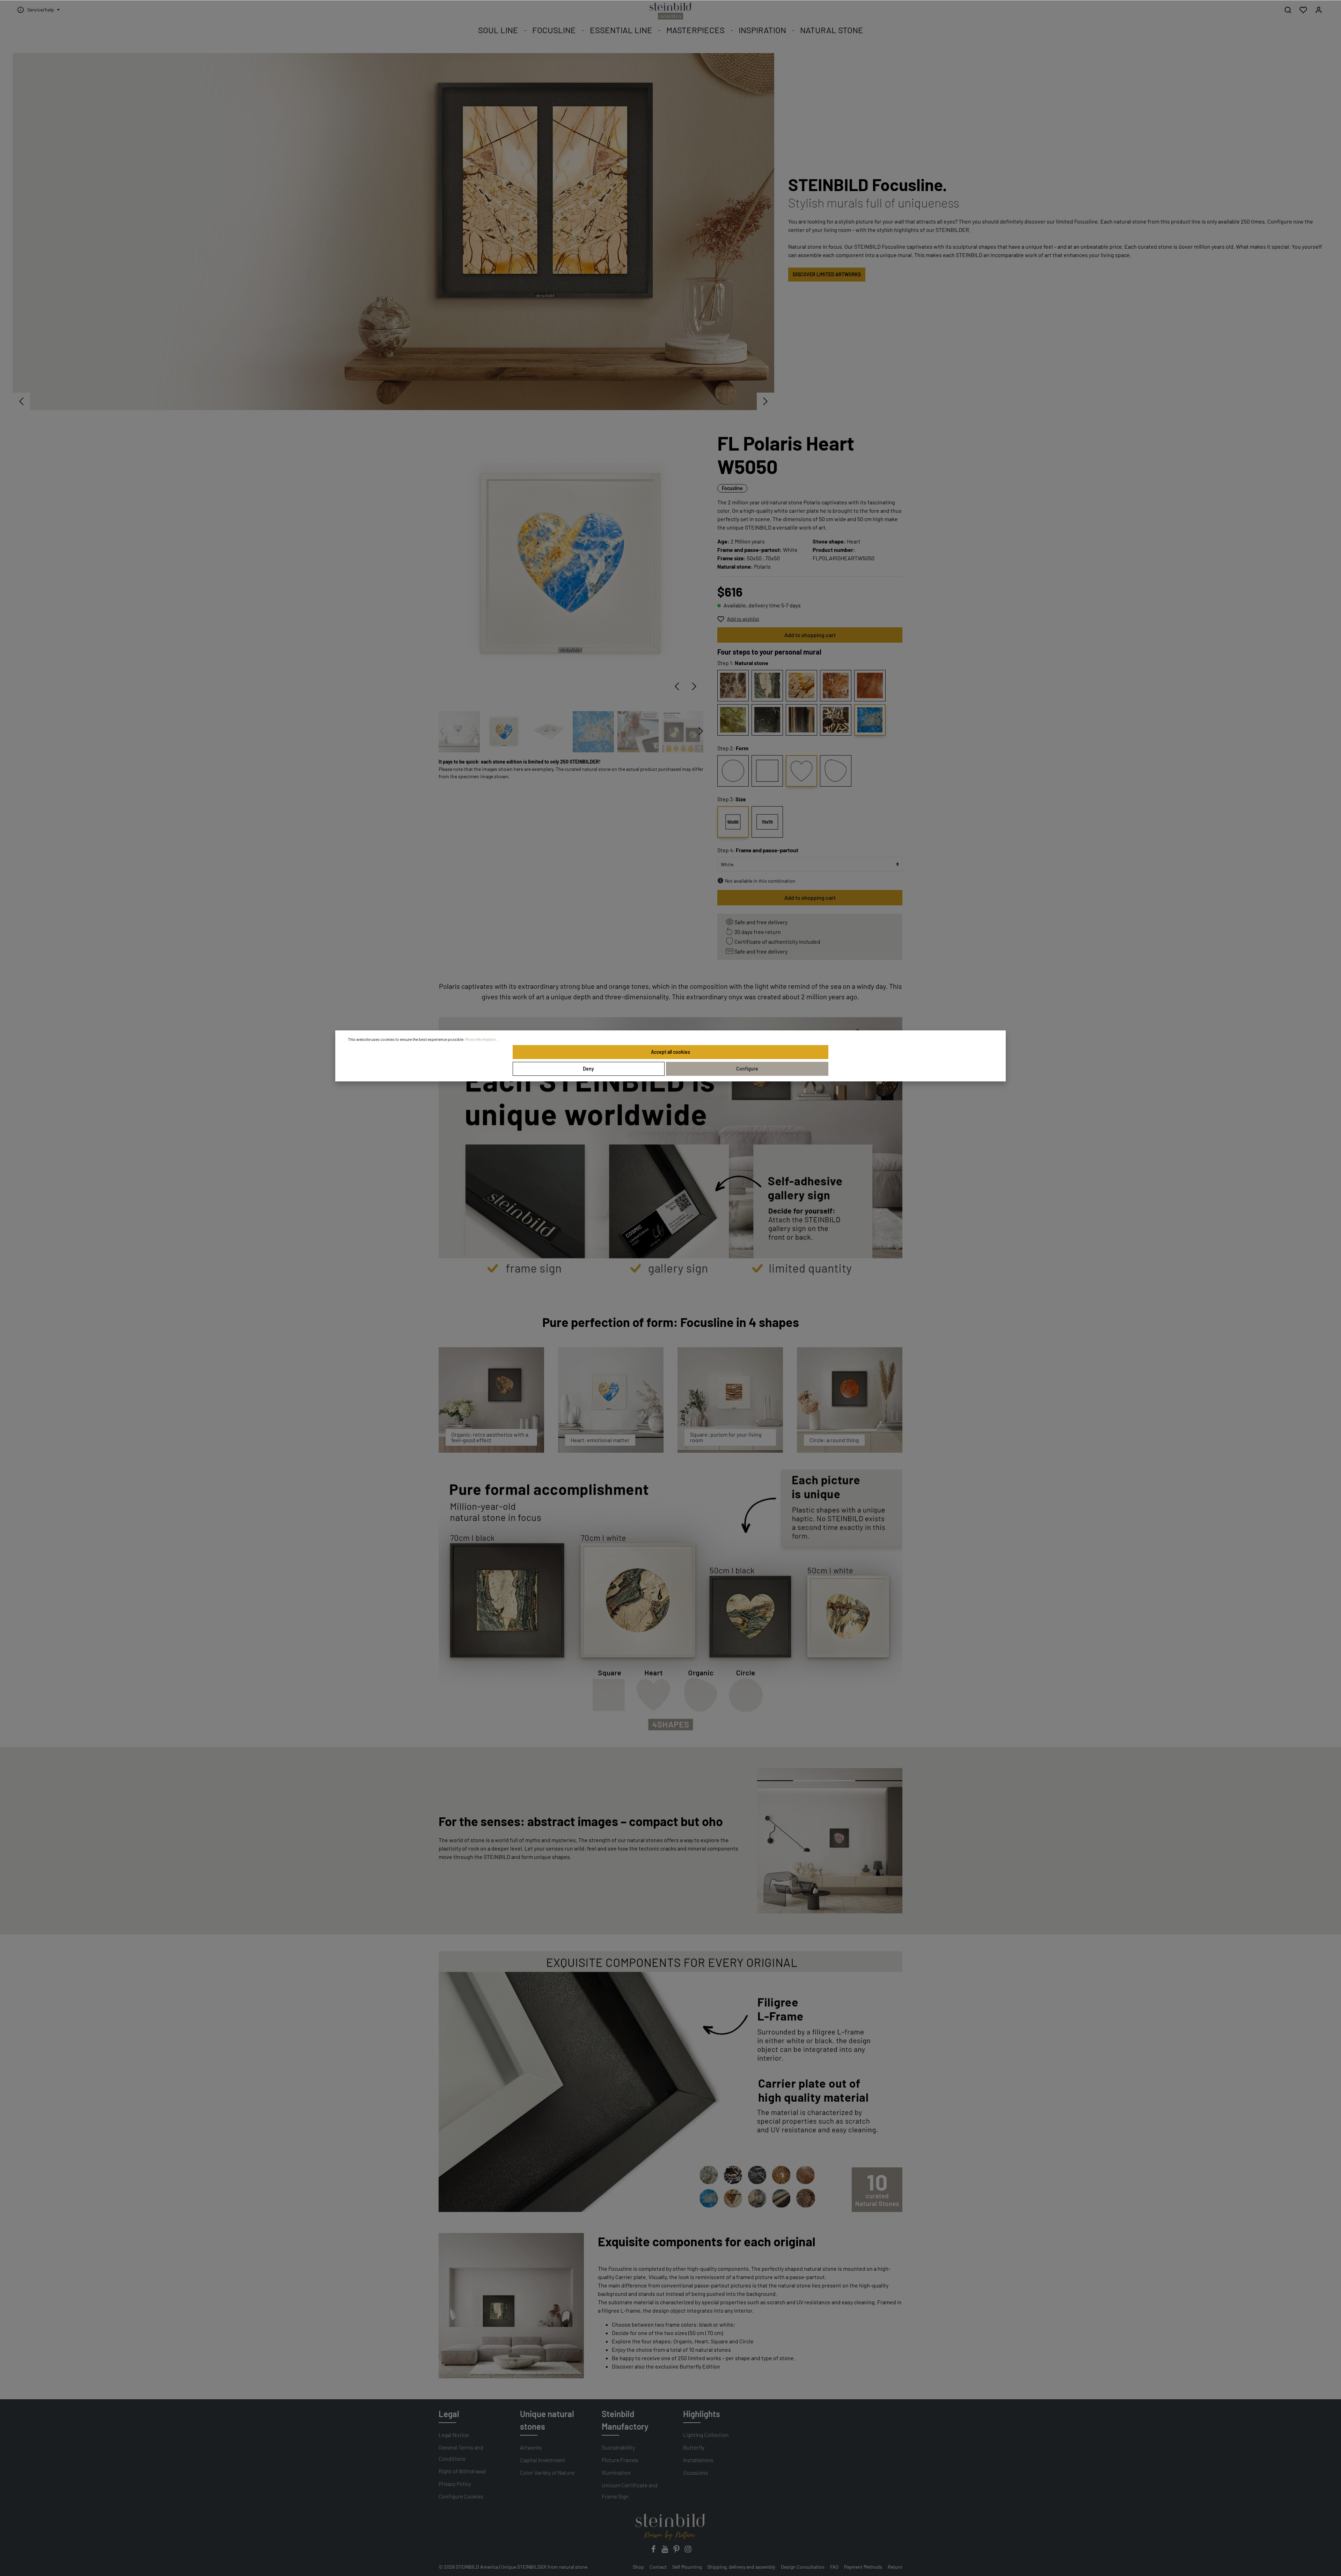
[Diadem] (767, 720)
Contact (658, 2567)
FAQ (834, 2567)
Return (895, 2567)
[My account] (1319, 10)
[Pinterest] (677, 2551)
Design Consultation (803, 2567)
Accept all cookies (670, 1052)
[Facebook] (654, 2551)
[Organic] (836, 771)
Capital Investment (543, 2460)
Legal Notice (454, 2435)
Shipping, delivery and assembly (741, 2567)
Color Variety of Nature (547, 2472)
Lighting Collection (706, 2435)
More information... (482, 1039)
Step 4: (758, 850)
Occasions (696, 2472)
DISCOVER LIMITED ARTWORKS (827, 274)
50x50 (733, 822)
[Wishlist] (1303, 10)
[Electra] (870, 686)
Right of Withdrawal (462, 2471)
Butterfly (694, 2447)
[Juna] (767, 686)
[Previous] (677, 686)
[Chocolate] (836, 720)
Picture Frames (620, 2460)
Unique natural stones (547, 2420)
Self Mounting (687, 2567)
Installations (698, 2460)
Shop (638, 2567)
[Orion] (733, 686)
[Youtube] (665, 2551)
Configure (747, 1069)
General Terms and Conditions (461, 2453)
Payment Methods (863, 2567)
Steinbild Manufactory (625, 2420)
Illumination (616, 2472)
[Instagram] (688, 2551)
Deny (588, 1069)
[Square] (767, 771)
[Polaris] (870, 720)
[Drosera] (836, 686)
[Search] (1288, 10)
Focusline (732, 488)
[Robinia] (733, 720)
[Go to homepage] (670, 11)
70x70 (767, 822)
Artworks (531, 2447)
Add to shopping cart (810, 635)
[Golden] (801, 686)
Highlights (702, 2414)
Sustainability (618, 2447)
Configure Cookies (461, 2496)
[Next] (694, 686)
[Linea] (801, 720)
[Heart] (801, 771)
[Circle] (733, 771)
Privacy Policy (455, 2484)
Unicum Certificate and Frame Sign (630, 2491)
